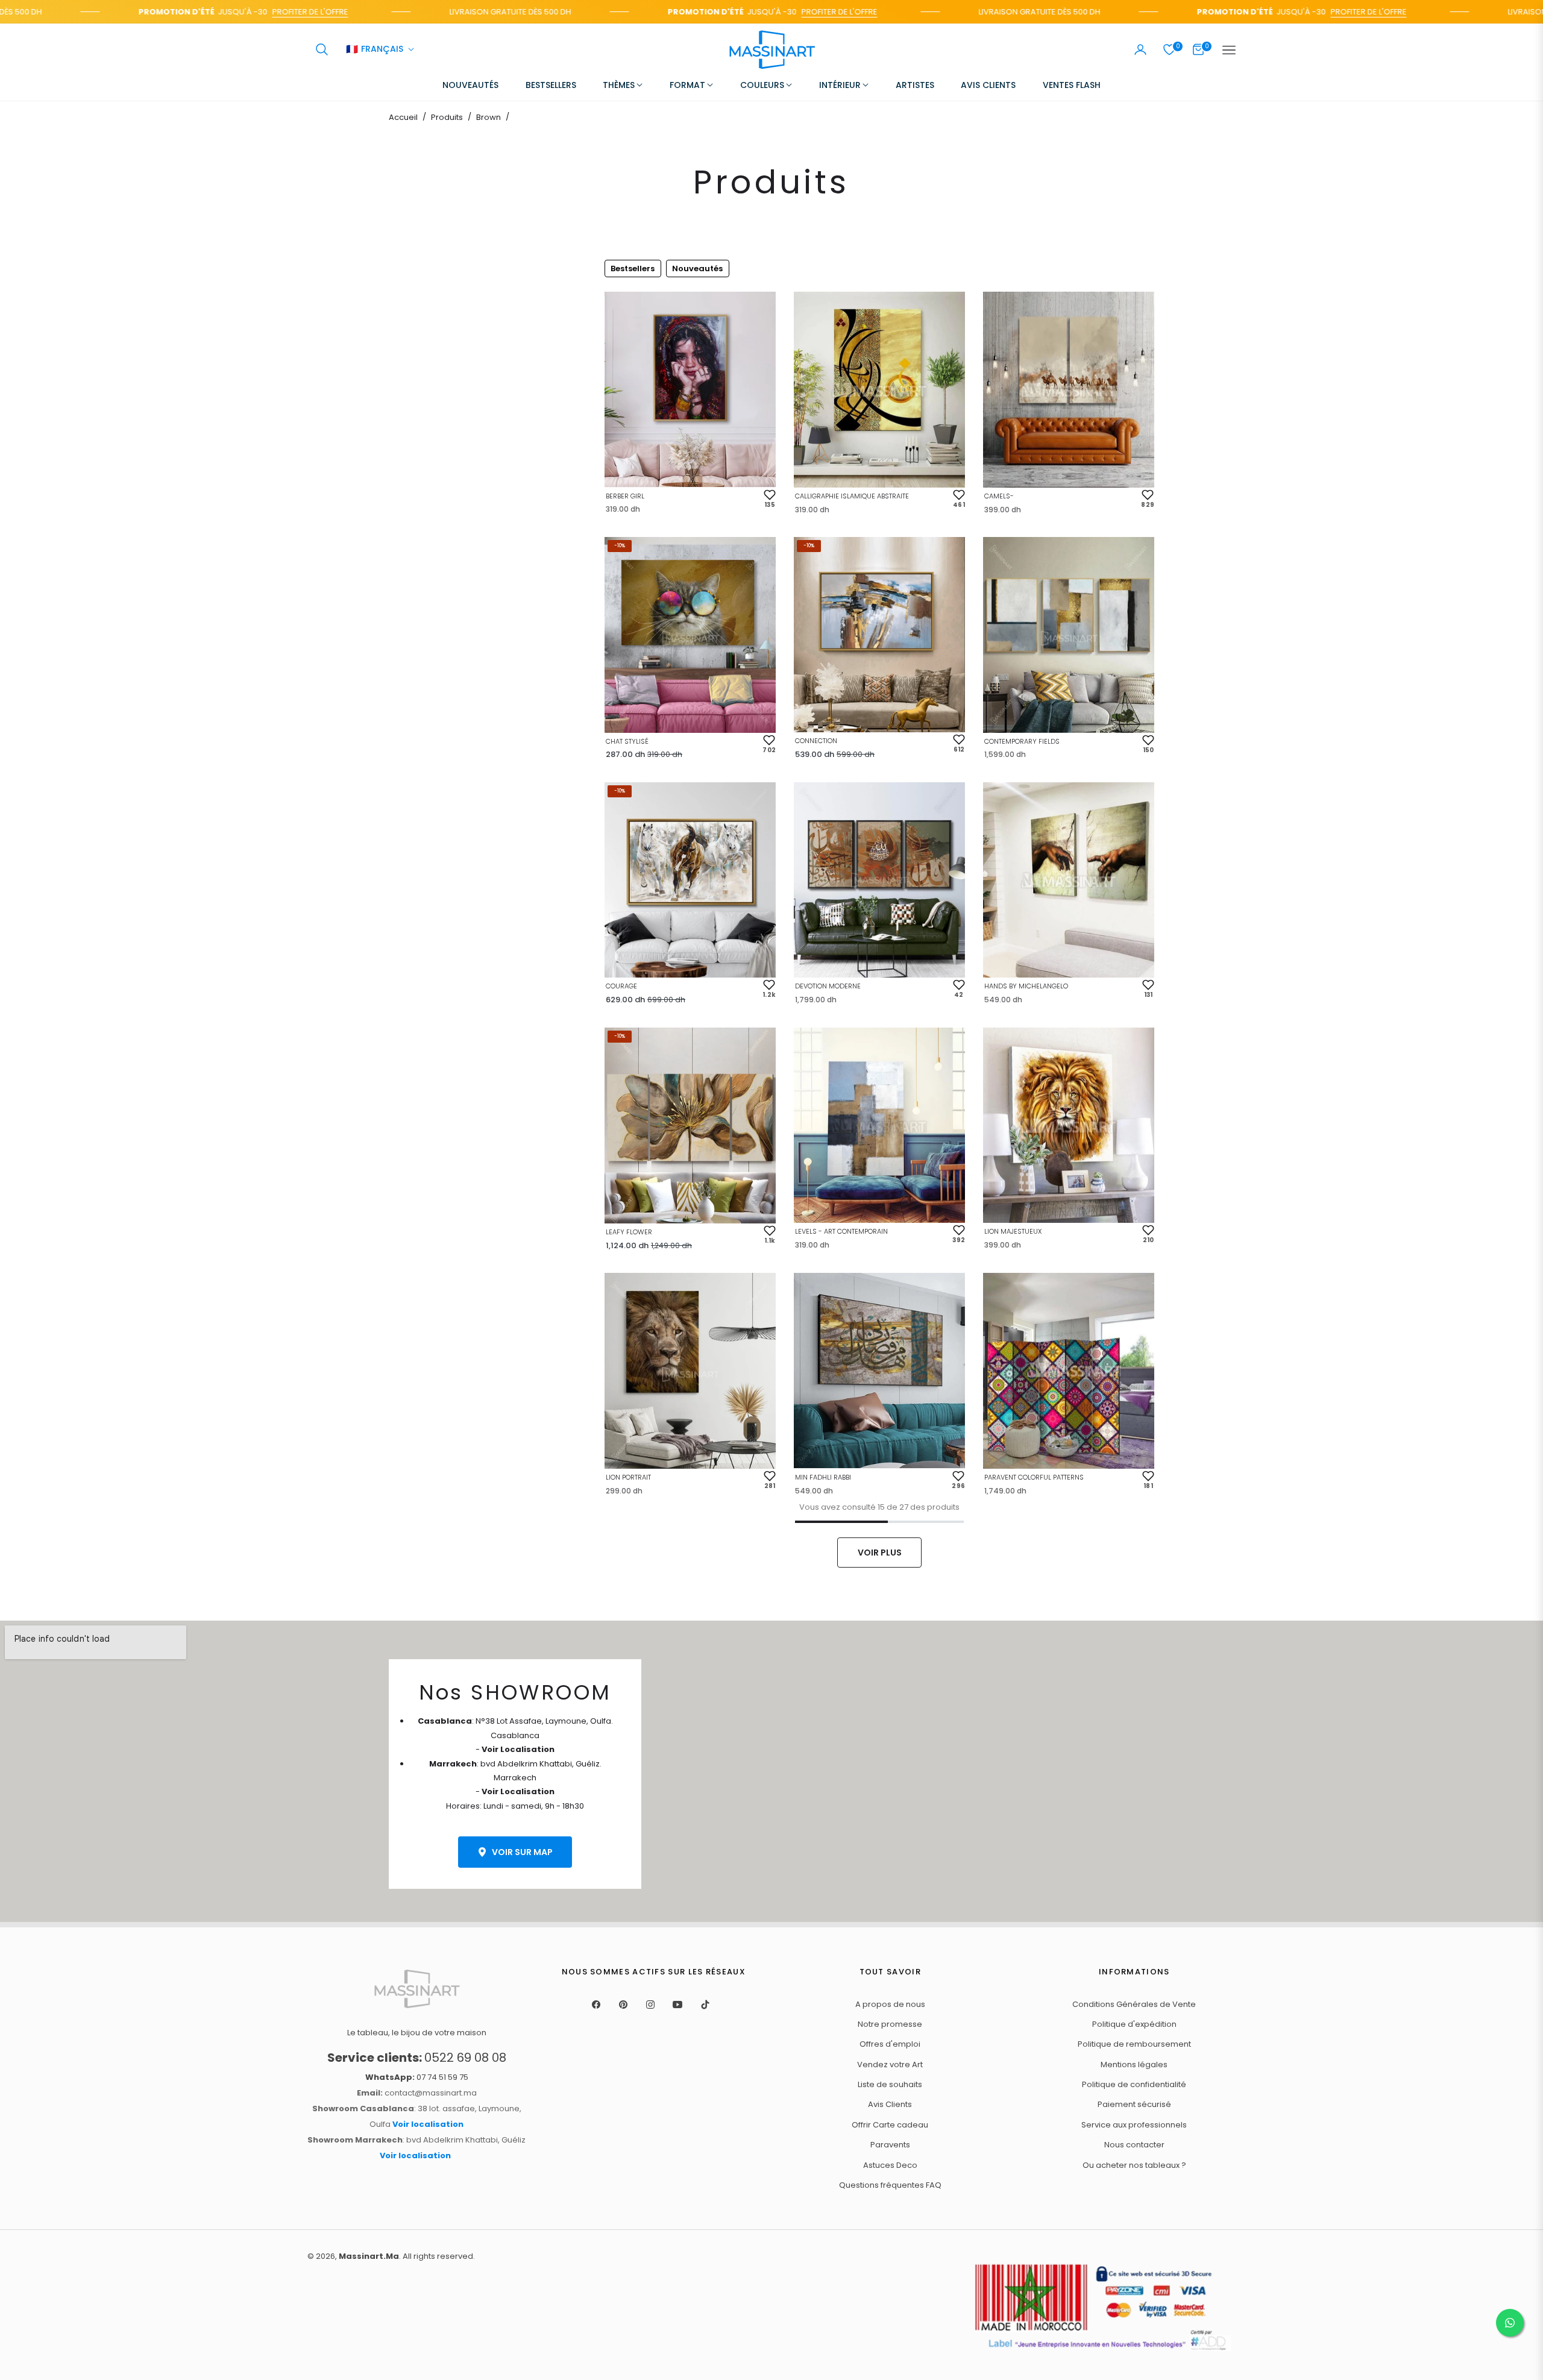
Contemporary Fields (1022, 741)
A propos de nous (890, 2004)
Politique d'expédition (1134, 2024)
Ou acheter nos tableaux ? (1134, 2165)
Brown (489, 117)
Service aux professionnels (1134, 2125)
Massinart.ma (369, 2256)
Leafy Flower (629, 1232)
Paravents (890, 2145)
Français (375, 50)
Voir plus (880, 1553)
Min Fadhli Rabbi (823, 1477)
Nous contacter (1134, 2145)
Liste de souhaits (890, 2084)
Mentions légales (1134, 2064)
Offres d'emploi (890, 2044)
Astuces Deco (890, 2165)
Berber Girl (625, 496)
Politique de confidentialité (1134, 2084)
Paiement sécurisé (1134, 2104)
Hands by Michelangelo (1026, 986)
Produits (447, 117)
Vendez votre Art (890, 2064)
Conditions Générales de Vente (1134, 2004)
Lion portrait (628, 1477)
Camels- (999, 496)
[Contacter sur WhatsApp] (1510, 2323)
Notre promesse (890, 2024)
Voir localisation (428, 2124)
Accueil (403, 117)
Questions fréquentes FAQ (890, 2185)
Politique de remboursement (1134, 2044)
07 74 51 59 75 (417, 2077)
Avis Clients (890, 2104)
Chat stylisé (627, 741)
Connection (816, 741)
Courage (621, 986)
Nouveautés (697, 268)
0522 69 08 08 (417, 2058)
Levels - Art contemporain (841, 1231)
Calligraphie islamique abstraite (852, 496)
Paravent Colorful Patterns (1034, 1477)
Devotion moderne (828, 986)
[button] (322, 49)
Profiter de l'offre (251, 12)
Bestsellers (633, 268)
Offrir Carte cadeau (890, 2125)
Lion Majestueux (1013, 1231)
